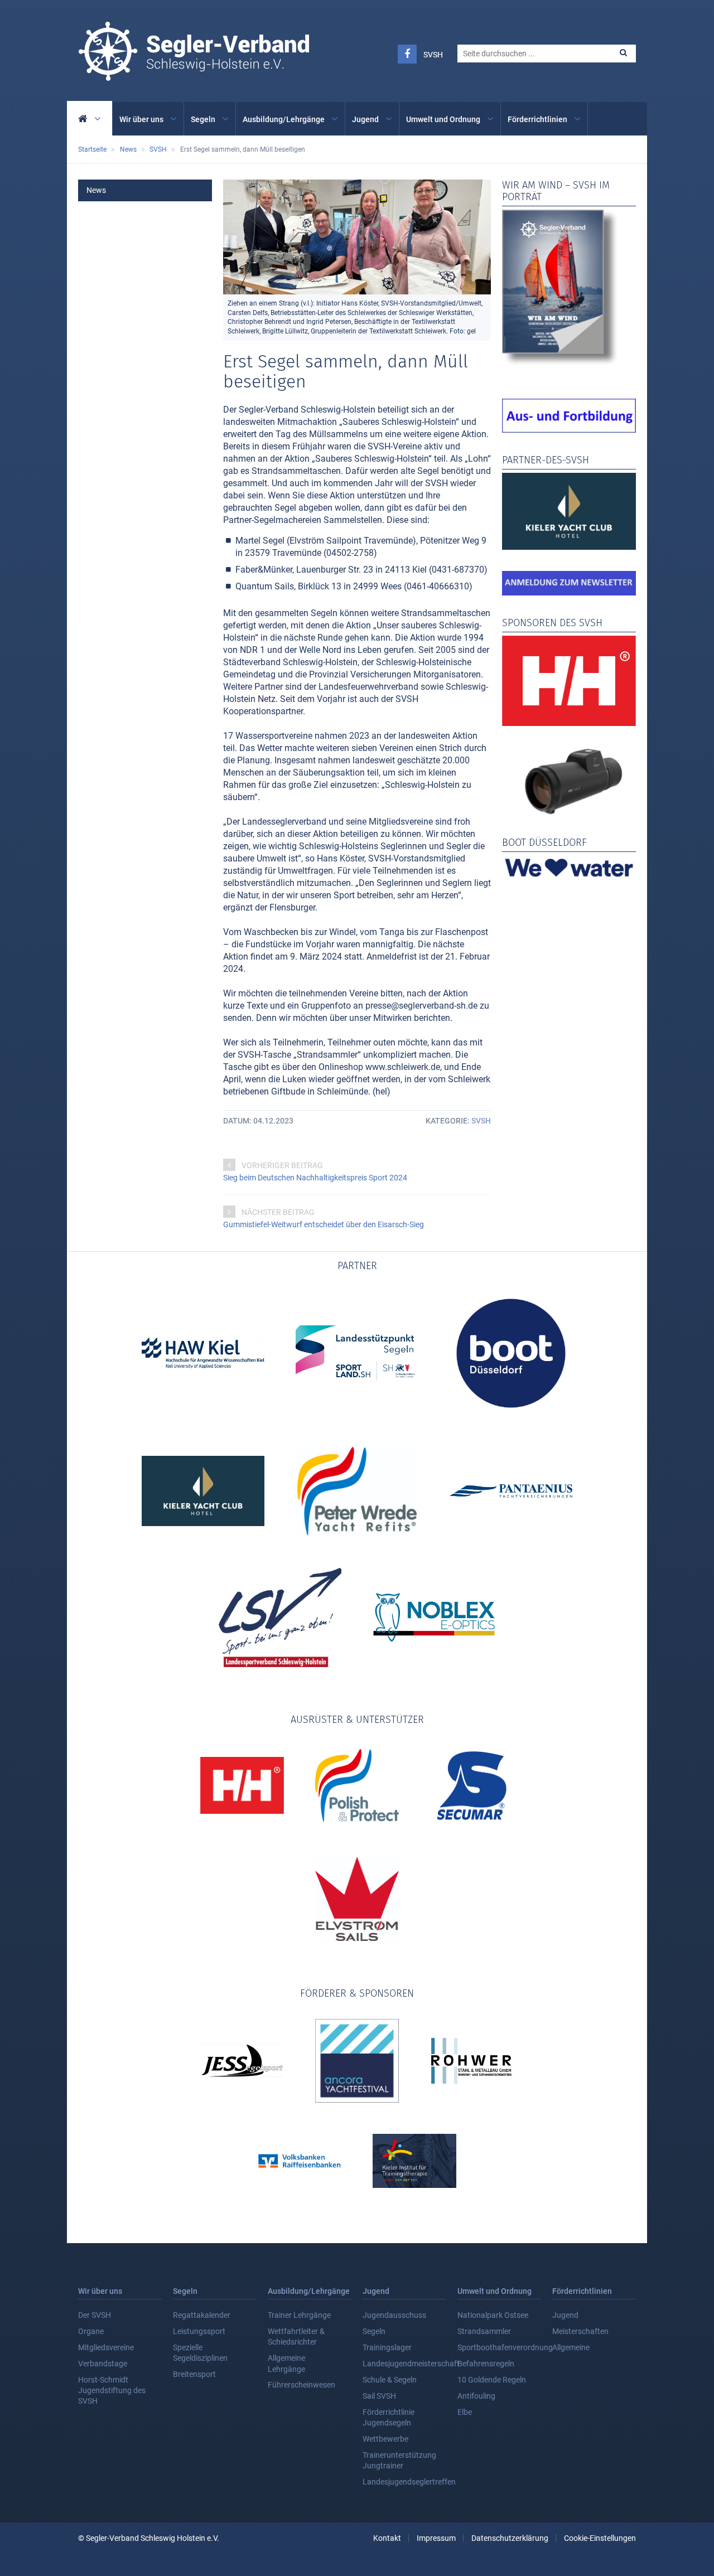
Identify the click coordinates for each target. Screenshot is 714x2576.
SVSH (433, 55)
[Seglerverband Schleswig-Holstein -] (194, 75)
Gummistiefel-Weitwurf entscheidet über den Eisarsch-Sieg (324, 1224)
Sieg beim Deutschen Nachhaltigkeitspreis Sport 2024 (315, 1178)
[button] (623, 53)
